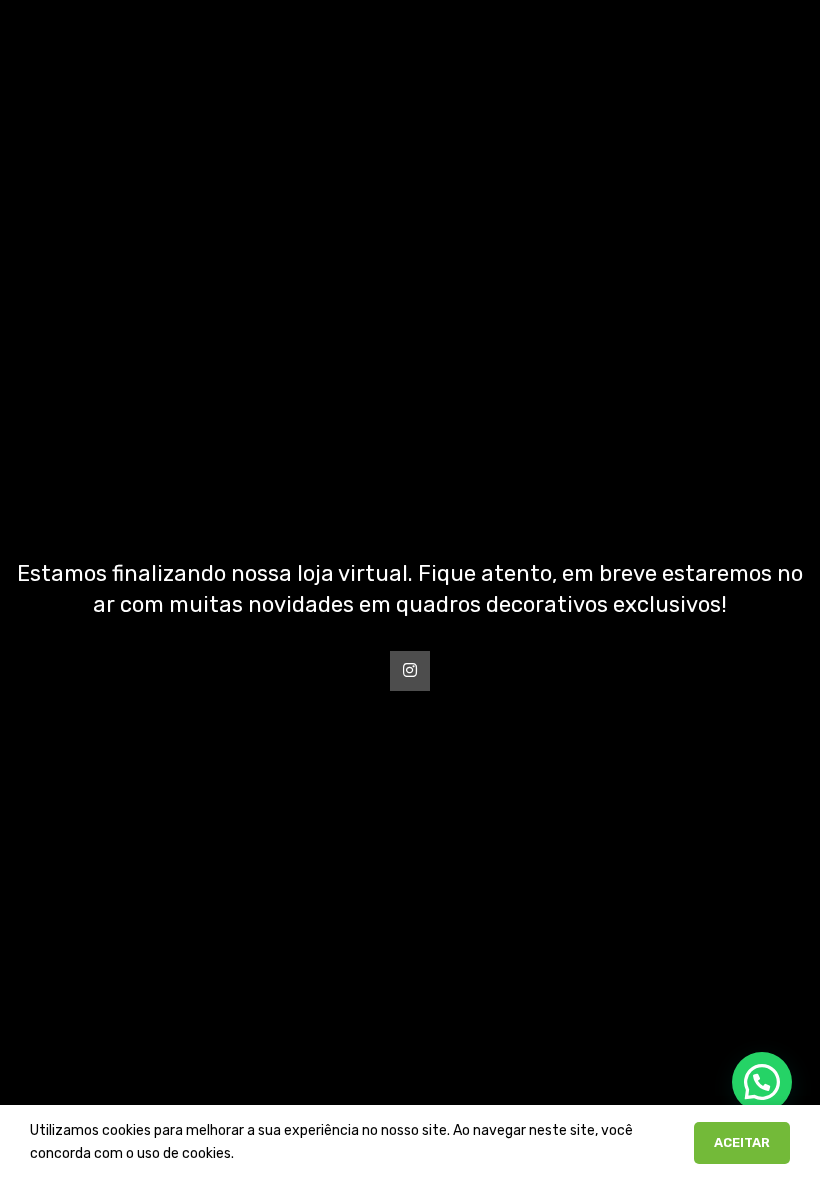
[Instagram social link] (410, 671)
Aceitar (742, 1142)
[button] (762, 1082)
